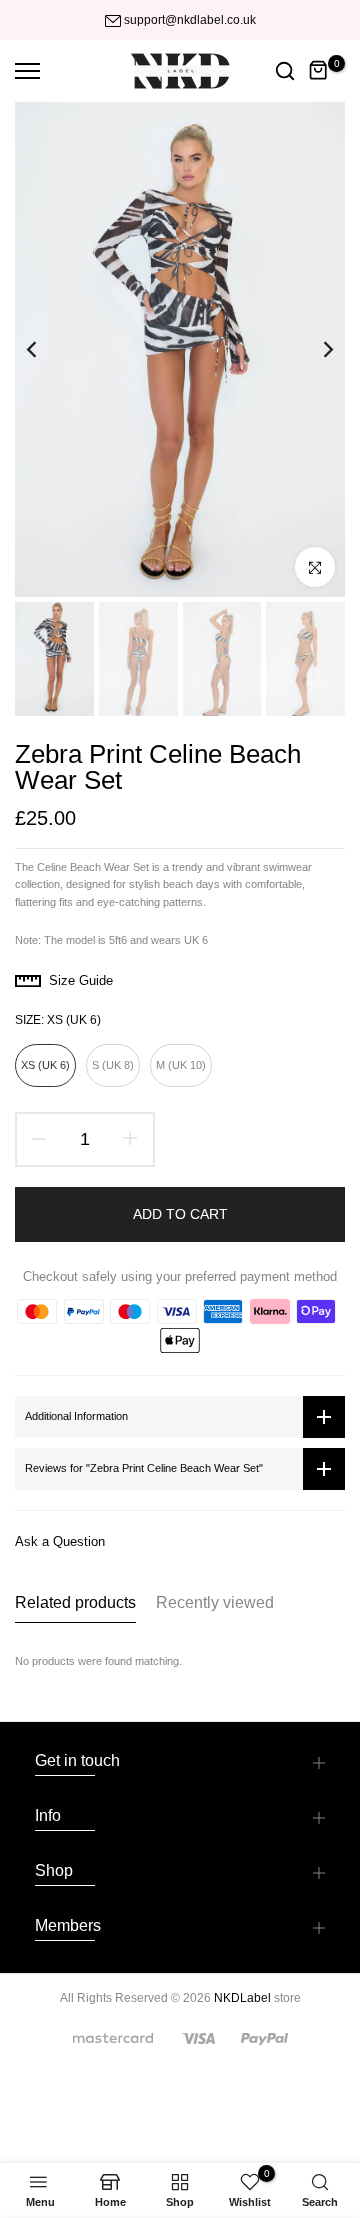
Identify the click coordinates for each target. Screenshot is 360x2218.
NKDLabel (242, 1998)
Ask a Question (60, 1541)
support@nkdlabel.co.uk (190, 20)
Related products (75, 1602)
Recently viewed (215, 1602)
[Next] (315, 350)
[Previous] (45, 350)
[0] (319, 71)
